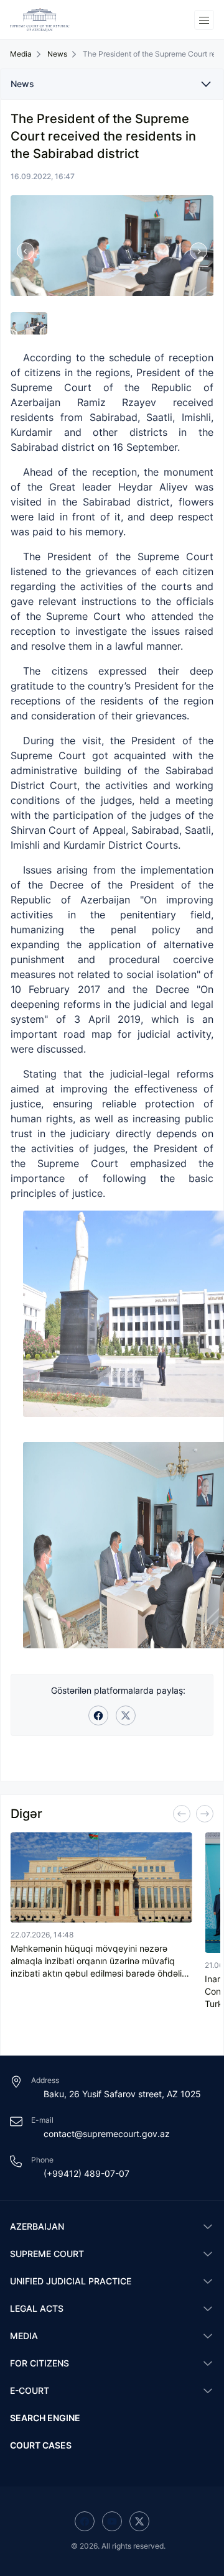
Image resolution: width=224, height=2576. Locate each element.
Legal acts (37, 2308)
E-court (30, 2390)
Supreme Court (47, 2254)
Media (24, 2336)
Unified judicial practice (71, 2281)
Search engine (45, 2418)
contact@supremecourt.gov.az (107, 2134)
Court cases (41, 2445)
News (57, 54)
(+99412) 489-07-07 (86, 2173)
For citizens (40, 2363)
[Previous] (182, 1814)
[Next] (205, 1814)
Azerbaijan (37, 2226)
